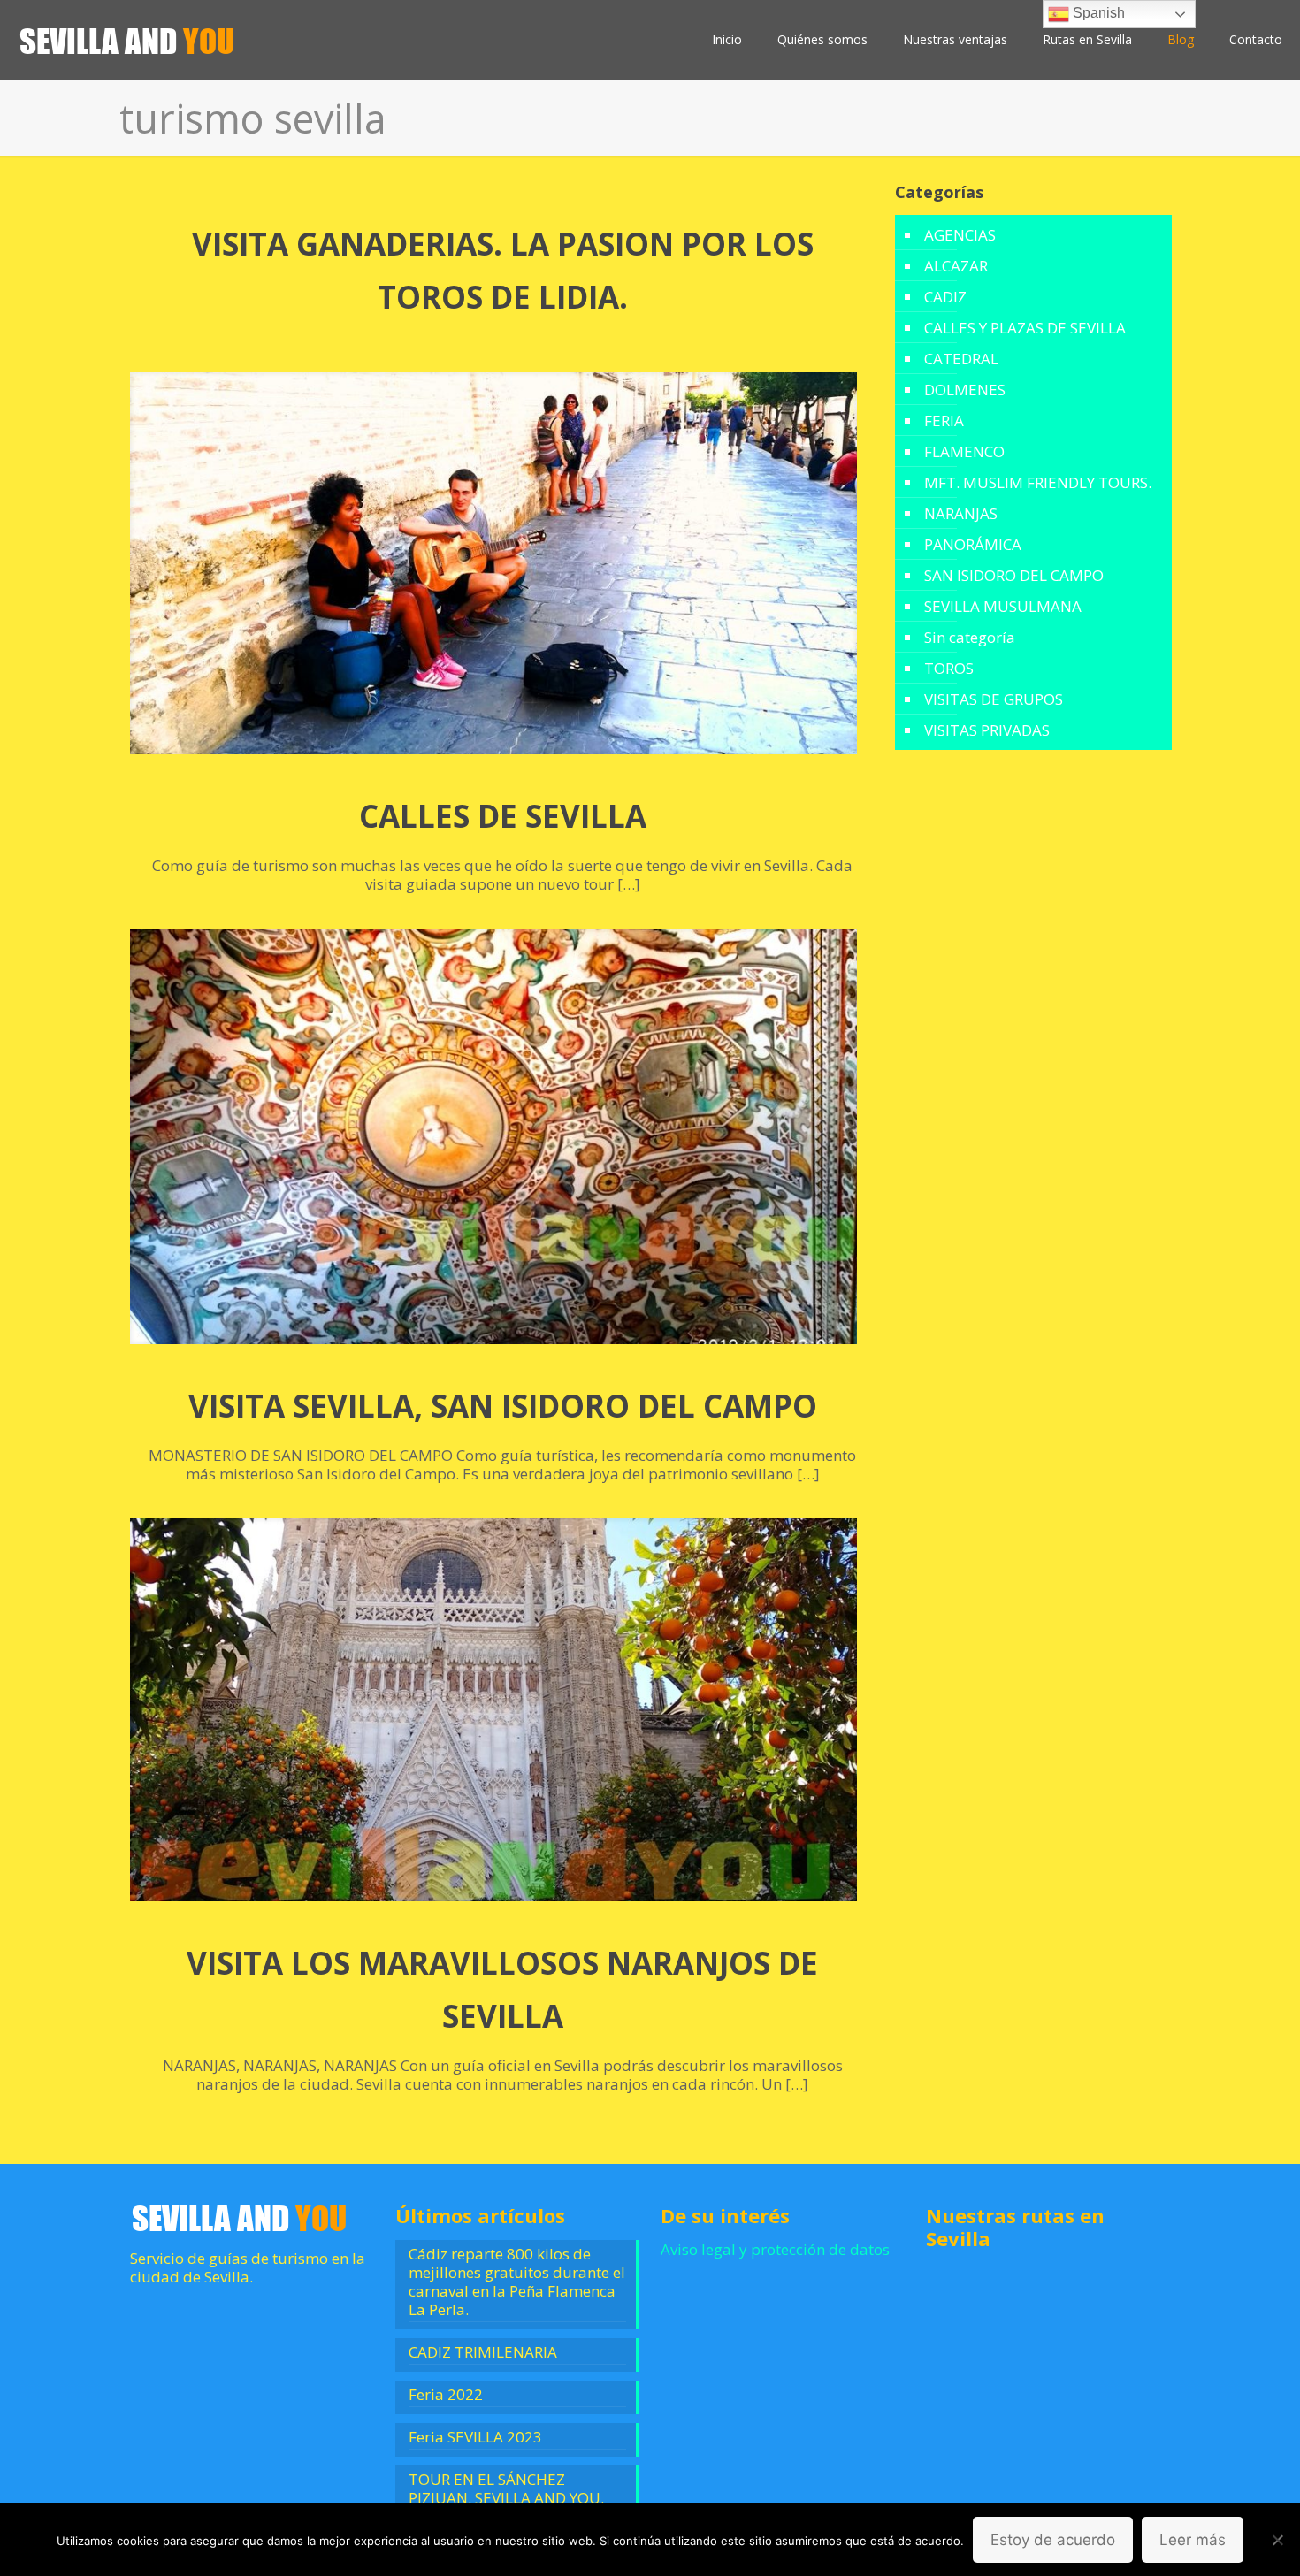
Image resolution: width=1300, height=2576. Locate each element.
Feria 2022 (446, 2395)
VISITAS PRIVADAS (987, 730)
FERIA (944, 420)
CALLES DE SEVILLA (503, 816)
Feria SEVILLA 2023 (475, 2437)
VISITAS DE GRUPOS (994, 699)
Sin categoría (970, 637)
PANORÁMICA (973, 544)
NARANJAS (961, 513)
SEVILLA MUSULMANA (1003, 606)
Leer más (1193, 2540)
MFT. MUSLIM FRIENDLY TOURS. (1038, 482)
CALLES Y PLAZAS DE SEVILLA (1025, 328)
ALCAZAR (956, 266)
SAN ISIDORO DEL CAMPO (1014, 575)
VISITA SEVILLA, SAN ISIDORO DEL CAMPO (503, 1406)
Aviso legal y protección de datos (775, 2249)
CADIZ (945, 297)
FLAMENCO (964, 451)
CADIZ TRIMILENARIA (483, 2352)
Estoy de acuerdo (1053, 2540)
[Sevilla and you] (128, 40)
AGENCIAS (960, 235)
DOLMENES (965, 390)
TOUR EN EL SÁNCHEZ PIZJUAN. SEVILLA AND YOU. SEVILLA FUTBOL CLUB (506, 2498)
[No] (1278, 2540)
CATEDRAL (961, 359)
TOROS (949, 668)
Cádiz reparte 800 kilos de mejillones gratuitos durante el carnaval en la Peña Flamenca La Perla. (517, 2282)
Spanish (1097, 13)
